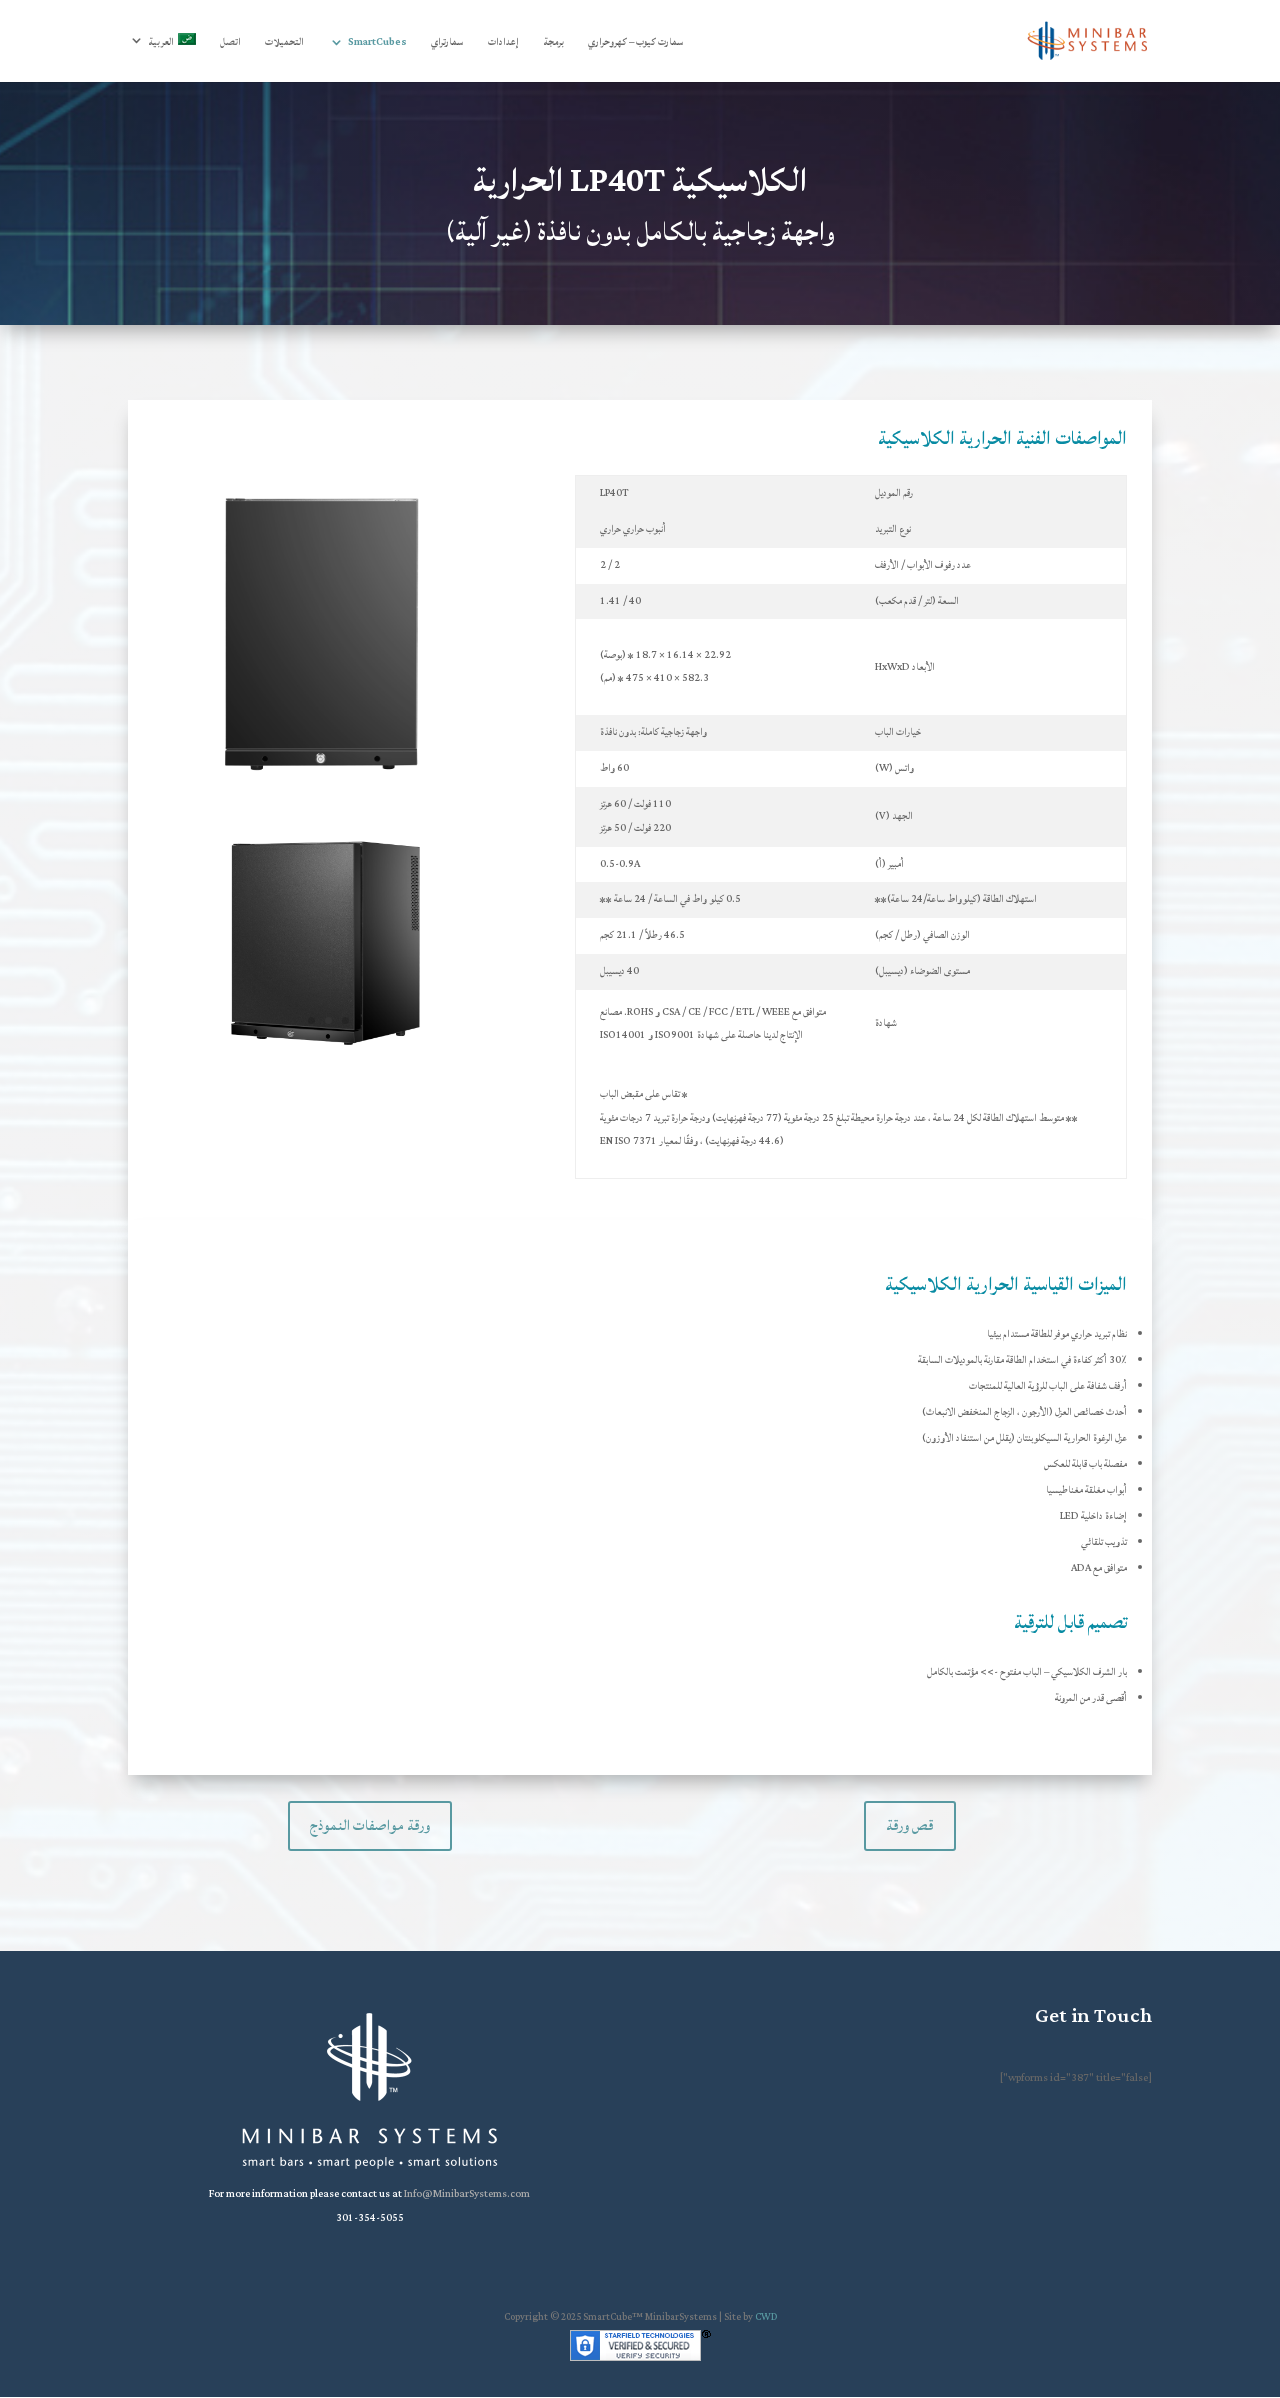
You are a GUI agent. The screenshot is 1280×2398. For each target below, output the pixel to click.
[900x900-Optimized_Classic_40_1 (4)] (324, 1058)
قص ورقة (910, 1825)
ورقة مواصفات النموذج (370, 1825)
